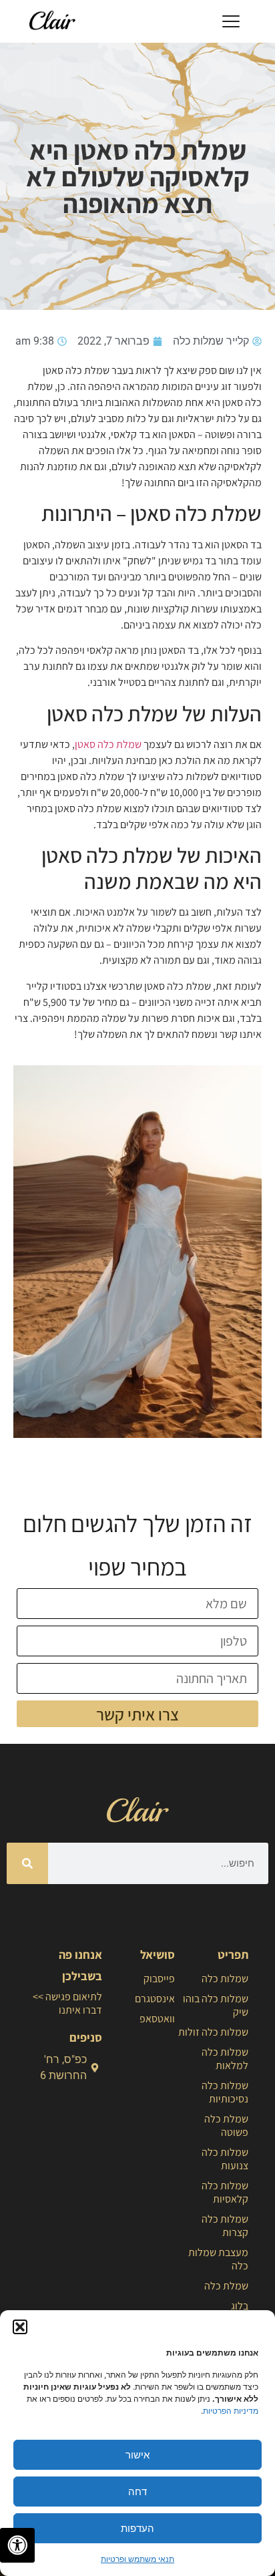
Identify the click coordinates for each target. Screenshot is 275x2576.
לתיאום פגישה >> (67, 1997)
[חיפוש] (27, 1863)
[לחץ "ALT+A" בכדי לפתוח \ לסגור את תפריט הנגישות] (17, 2545)
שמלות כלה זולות (213, 2032)
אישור (137, 2455)
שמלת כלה (226, 2286)
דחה (137, 2492)
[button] (20, 2327)
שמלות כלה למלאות (225, 2059)
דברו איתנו (80, 2010)
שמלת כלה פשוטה (226, 2126)
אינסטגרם (155, 1999)
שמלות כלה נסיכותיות (225, 2092)
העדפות (137, 2528)
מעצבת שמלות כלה (218, 2259)
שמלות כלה (225, 1979)
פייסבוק (159, 1979)
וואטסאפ (157, 2019)
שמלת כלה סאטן (108, 744)
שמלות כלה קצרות (225, 2226)
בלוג (240, 2306)
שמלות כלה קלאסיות (225, 2192)
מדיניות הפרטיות (231, 2411)
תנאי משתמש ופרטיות (137, 2559)
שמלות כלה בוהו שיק (216, 2005)
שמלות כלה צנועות (225, 2159)
